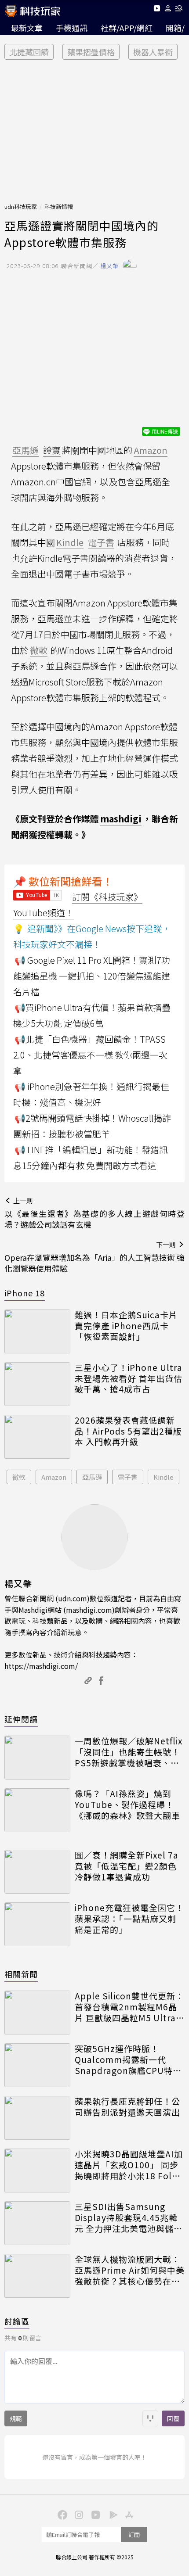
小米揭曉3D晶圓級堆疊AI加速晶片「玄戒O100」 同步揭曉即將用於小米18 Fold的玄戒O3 (129, 2165)
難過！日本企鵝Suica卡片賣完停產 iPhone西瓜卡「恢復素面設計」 (126, 1326)
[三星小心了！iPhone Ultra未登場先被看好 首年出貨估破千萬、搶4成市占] (37, 1384)
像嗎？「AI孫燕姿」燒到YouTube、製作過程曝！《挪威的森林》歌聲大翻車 (127, 1805)
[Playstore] (111, 2514)
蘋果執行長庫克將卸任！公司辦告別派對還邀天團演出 (127, 2107)
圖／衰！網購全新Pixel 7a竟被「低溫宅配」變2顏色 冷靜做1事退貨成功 (127, 1866)
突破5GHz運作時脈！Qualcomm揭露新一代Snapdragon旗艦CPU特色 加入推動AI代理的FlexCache (128, 2059)
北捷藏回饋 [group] (29, 52)
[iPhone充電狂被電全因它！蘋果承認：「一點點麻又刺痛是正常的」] (37, 1924)
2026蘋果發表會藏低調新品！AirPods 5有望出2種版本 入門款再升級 (128, 1431)
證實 (52, 450)
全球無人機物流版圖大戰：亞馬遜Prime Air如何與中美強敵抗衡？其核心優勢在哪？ (130, 2270)
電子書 (128, 1477)
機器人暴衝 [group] (153, 52)
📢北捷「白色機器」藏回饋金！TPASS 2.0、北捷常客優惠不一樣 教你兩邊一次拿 (90, 1055)
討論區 (17, 2321)
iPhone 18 (25, 1293)
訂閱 (134, 2535)
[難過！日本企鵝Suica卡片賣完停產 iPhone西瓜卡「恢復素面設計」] (37, 1331)
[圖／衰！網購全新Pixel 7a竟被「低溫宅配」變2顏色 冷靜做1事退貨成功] (37, 1872)
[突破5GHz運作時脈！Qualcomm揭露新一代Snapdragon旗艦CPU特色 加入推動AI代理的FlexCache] (37, 2065)
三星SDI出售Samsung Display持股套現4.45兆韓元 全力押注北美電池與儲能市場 (129, 2217)
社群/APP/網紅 (127, 28)
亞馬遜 (92, 1477)
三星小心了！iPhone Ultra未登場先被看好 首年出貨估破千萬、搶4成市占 (129, 1378)
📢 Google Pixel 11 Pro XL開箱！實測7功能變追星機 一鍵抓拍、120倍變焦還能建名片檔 (92, 976)
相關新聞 (21, 1974)
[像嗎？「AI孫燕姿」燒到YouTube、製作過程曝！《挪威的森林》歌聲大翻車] (37, 1810)
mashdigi (121, 819)
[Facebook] (61, 2514)
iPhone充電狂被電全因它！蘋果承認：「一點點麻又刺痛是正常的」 (129, 1919)
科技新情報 (59, 206)
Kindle (164, 1477)
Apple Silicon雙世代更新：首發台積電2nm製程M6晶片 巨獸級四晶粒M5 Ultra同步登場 (130, 2007)
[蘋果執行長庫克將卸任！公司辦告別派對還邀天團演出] (37, 2118)
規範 (16, 2418)
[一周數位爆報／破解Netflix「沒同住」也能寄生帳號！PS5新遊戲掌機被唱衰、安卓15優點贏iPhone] (37, 1758)
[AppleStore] (128, 2514)
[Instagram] (78, 2514)
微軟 (19, 1477)
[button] (168, 10)
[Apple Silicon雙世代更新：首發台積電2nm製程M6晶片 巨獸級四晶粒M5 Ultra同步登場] (37, 2013)
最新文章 (27, 28)
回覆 (173, 2418)
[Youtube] (157, 10)
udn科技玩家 (21, 206)
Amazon (54, 1477)
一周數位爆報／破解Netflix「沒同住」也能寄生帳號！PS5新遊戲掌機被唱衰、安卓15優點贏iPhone (129, 1752)
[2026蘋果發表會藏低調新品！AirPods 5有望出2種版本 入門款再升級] (37, 1437)
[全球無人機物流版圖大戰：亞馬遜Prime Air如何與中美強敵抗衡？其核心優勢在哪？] (37, 2276)
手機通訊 (72, 28)
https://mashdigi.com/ (41, 1666)
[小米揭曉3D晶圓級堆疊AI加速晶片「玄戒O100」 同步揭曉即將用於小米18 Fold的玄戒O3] (37, 2171)
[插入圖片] (150, 2418)
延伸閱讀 (21, 1719)
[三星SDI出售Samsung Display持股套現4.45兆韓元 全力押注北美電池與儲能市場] (37, 2223)
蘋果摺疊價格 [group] (91, 52)
